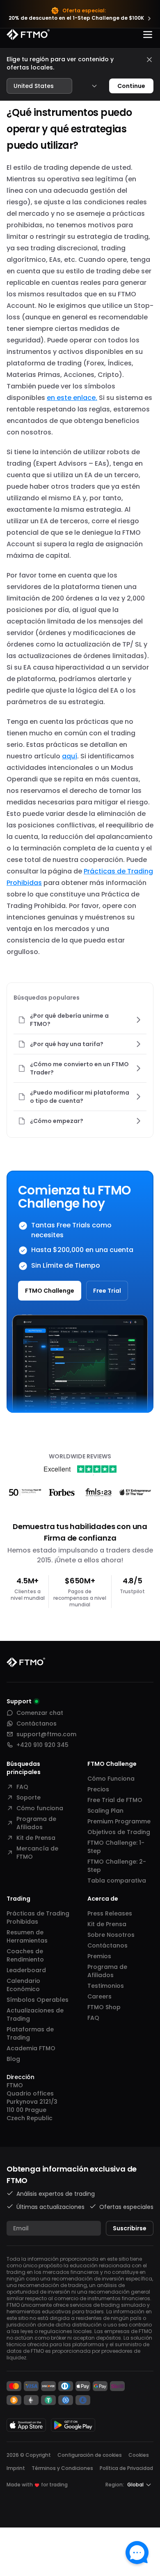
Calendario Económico (23, 1985)
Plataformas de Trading (30, 2033)
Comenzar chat (40, 1713)
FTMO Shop (104, 2007)
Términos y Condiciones (62, 2468)
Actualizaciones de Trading (35, 2015)
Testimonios (106, 1986)
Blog (13, 2059)
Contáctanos (37, 1723)
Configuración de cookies (90, 2455)
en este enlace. (72, 398)
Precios (98, 1789)
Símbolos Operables (38, 2000)
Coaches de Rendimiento (25, 1955)
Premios (99, 1956)
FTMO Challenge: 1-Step (116, 1847)
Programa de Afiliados (36, 1823)
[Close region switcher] (149, 60)
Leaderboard (26, 1970)
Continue (131, 86)
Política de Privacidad (126, 2468)
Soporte (29, 1797)
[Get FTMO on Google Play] (73, 2425)
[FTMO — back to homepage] (28, 35)
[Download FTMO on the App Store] (26, 2425)
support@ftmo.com (46, 1734)
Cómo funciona (40, 1808)
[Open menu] (148, 35)
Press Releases (110, 1913)
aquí (70, 756)
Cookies (139, 2455)
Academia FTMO (31, 2048)
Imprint (16, 2468)
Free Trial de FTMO (115, 1800)
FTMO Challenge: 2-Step (117, 1866)
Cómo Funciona (111, 1779)
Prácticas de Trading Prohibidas (38, 1918)
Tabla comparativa (117, 1881)
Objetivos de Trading (119, 1832)
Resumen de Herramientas (27, 1936)
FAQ (22, 1787)
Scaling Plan (105, 1811)
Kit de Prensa (36, 1838)
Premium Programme (119, 1821)
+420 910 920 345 (42, 1745)
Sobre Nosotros (111, 1935)
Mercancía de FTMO (37, 1853)
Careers (99, 1996)
